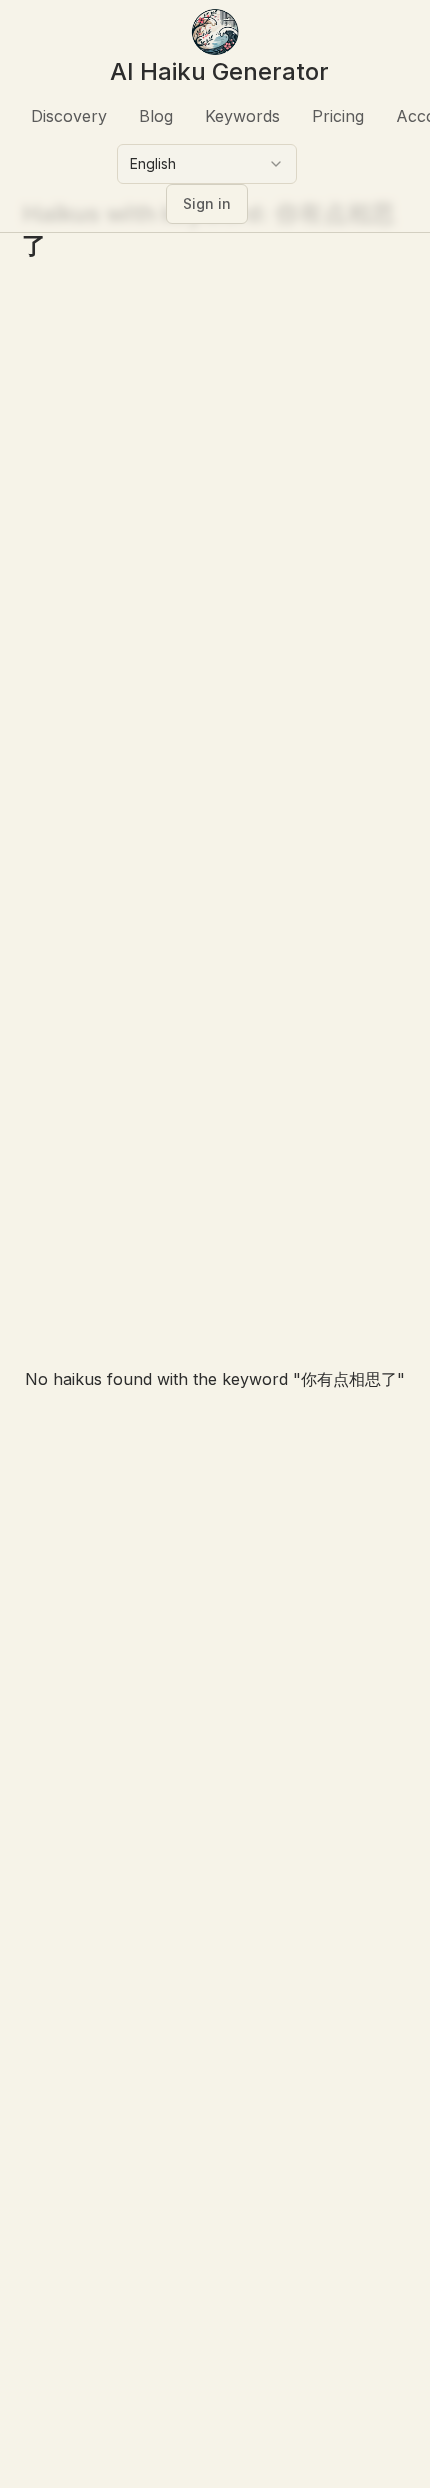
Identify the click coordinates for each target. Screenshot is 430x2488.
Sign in (207, 203)
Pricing (338, 116)
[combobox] (207, 164)
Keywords (242, 116)
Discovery (69, 116)
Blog (156, 116)
